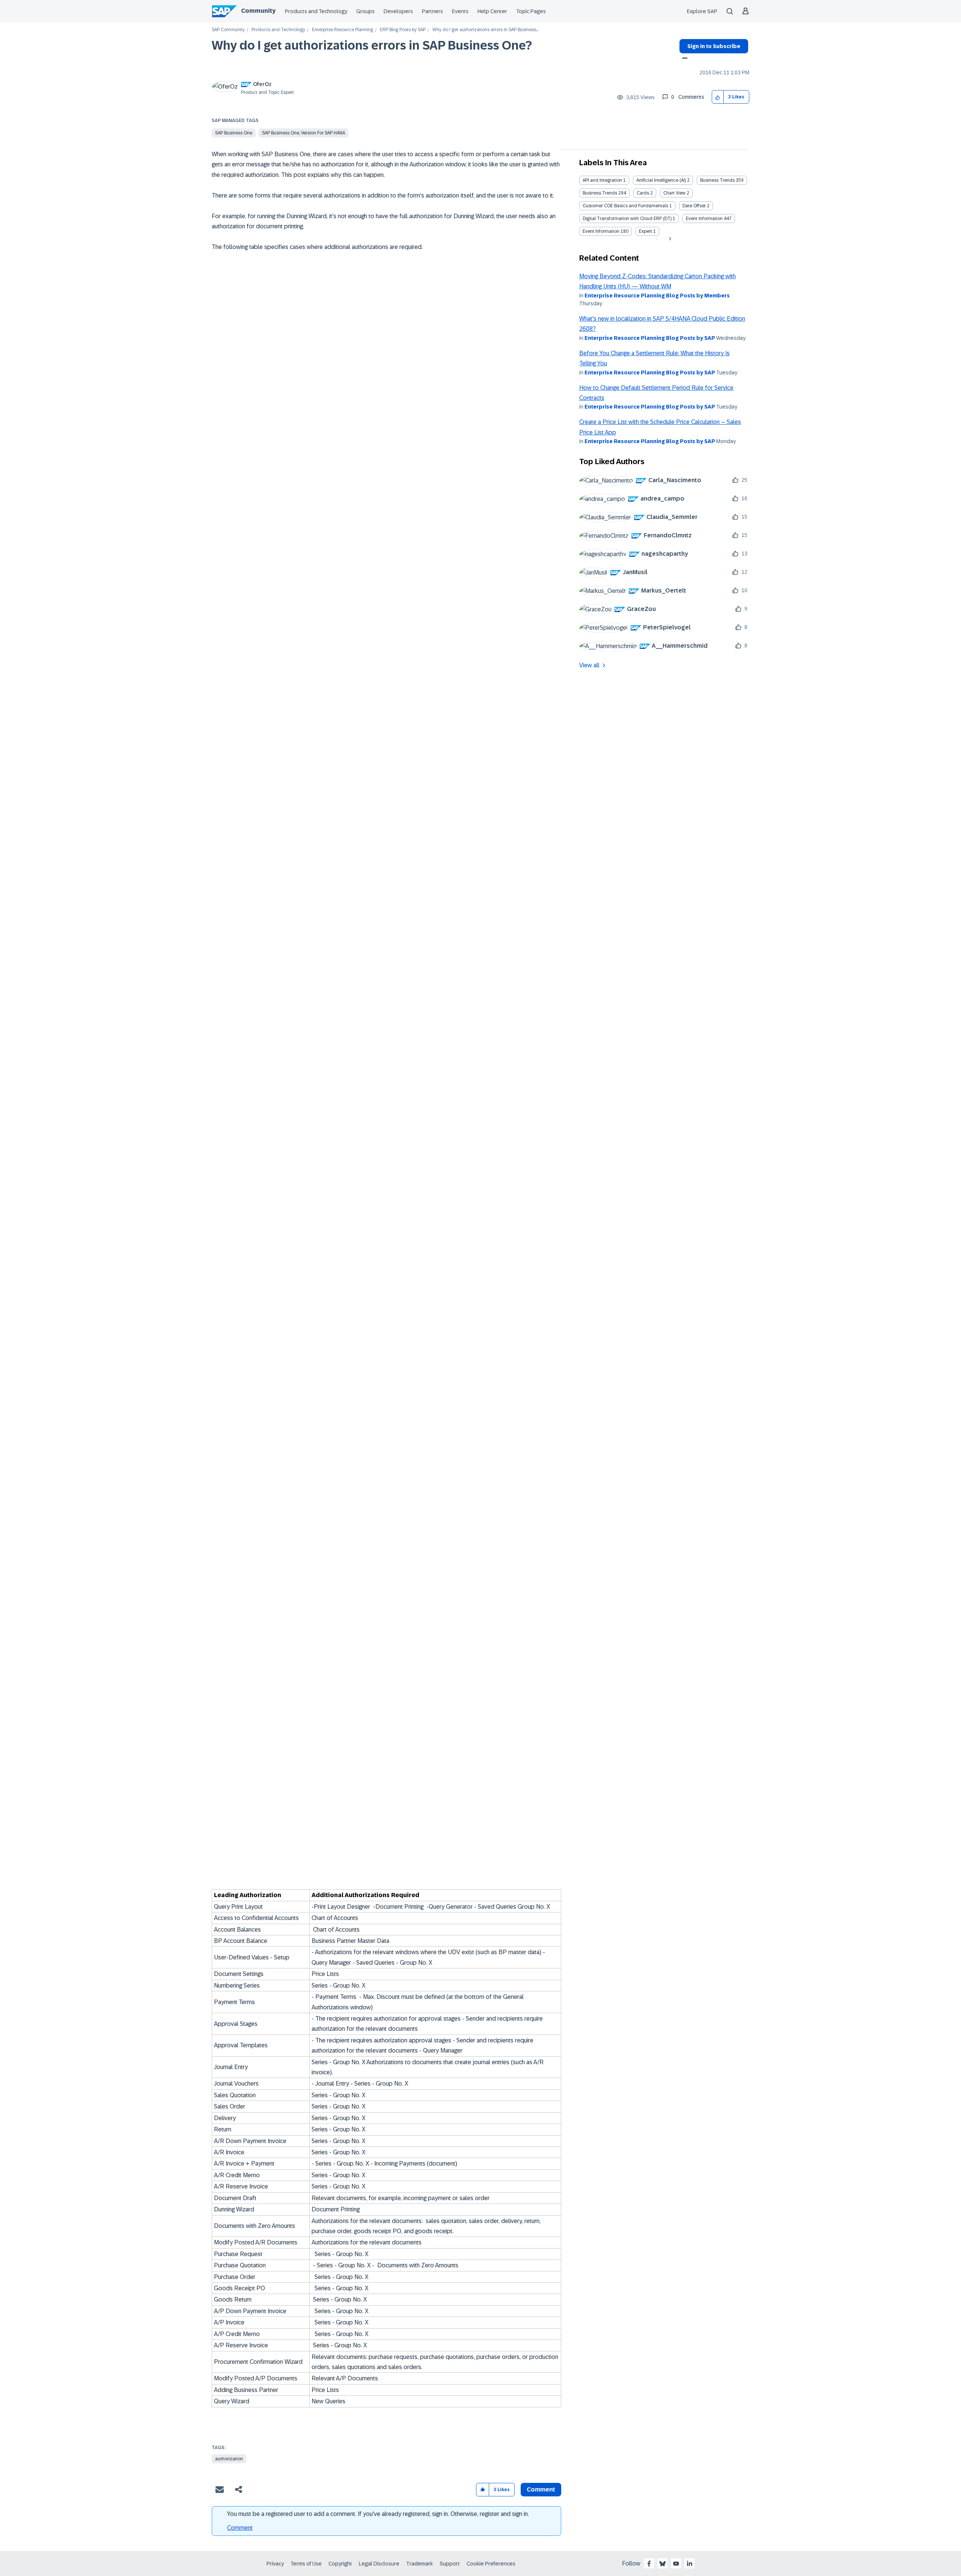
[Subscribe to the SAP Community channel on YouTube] (676, 2564)
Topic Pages (531, 11)
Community (258, 11)
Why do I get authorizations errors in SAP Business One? (372, 45)
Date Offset (694, 206)
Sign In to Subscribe (714, 46)
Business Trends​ (600, 193)
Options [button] (683, 59)
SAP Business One (234, 133)
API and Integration (602, 180)
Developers (398, 11)
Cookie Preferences (491, 2564)
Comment (240, 2528)
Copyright (340, 2564)
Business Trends (717, 180)
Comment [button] (541, 2489)
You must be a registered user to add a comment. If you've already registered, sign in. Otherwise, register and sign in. (378, 2514)
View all (589, 665)
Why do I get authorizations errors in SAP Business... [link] (485, 30)
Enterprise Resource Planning (343, 30)
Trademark (419, 2564)
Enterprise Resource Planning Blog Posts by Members (657, 296)
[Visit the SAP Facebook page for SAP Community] (649, 2564)
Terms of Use (306, 2564)
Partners (432, 11)
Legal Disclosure (379, 2564)
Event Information (704, 219)
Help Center (492, 11)
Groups (365, 11)
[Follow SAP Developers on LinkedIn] (690, 2564)
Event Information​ (601, 231)
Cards (643, 193)
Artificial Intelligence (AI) (661, 180)
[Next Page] (669, 239)
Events (460, 11)
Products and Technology (316, 11)
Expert (645, 231)
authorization (229, 2459)
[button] (718, 97)
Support (450, 2564)
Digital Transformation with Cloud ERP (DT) (627, 219)
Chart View (674, 193)
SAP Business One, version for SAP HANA (304, 133)
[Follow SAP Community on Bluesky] (663, 2564)
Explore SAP (702, 11)
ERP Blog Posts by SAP (403, 30)
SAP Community (228, 30)
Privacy (275, 2564)
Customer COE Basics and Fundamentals (625, 206)
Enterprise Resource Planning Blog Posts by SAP (650, 338)
